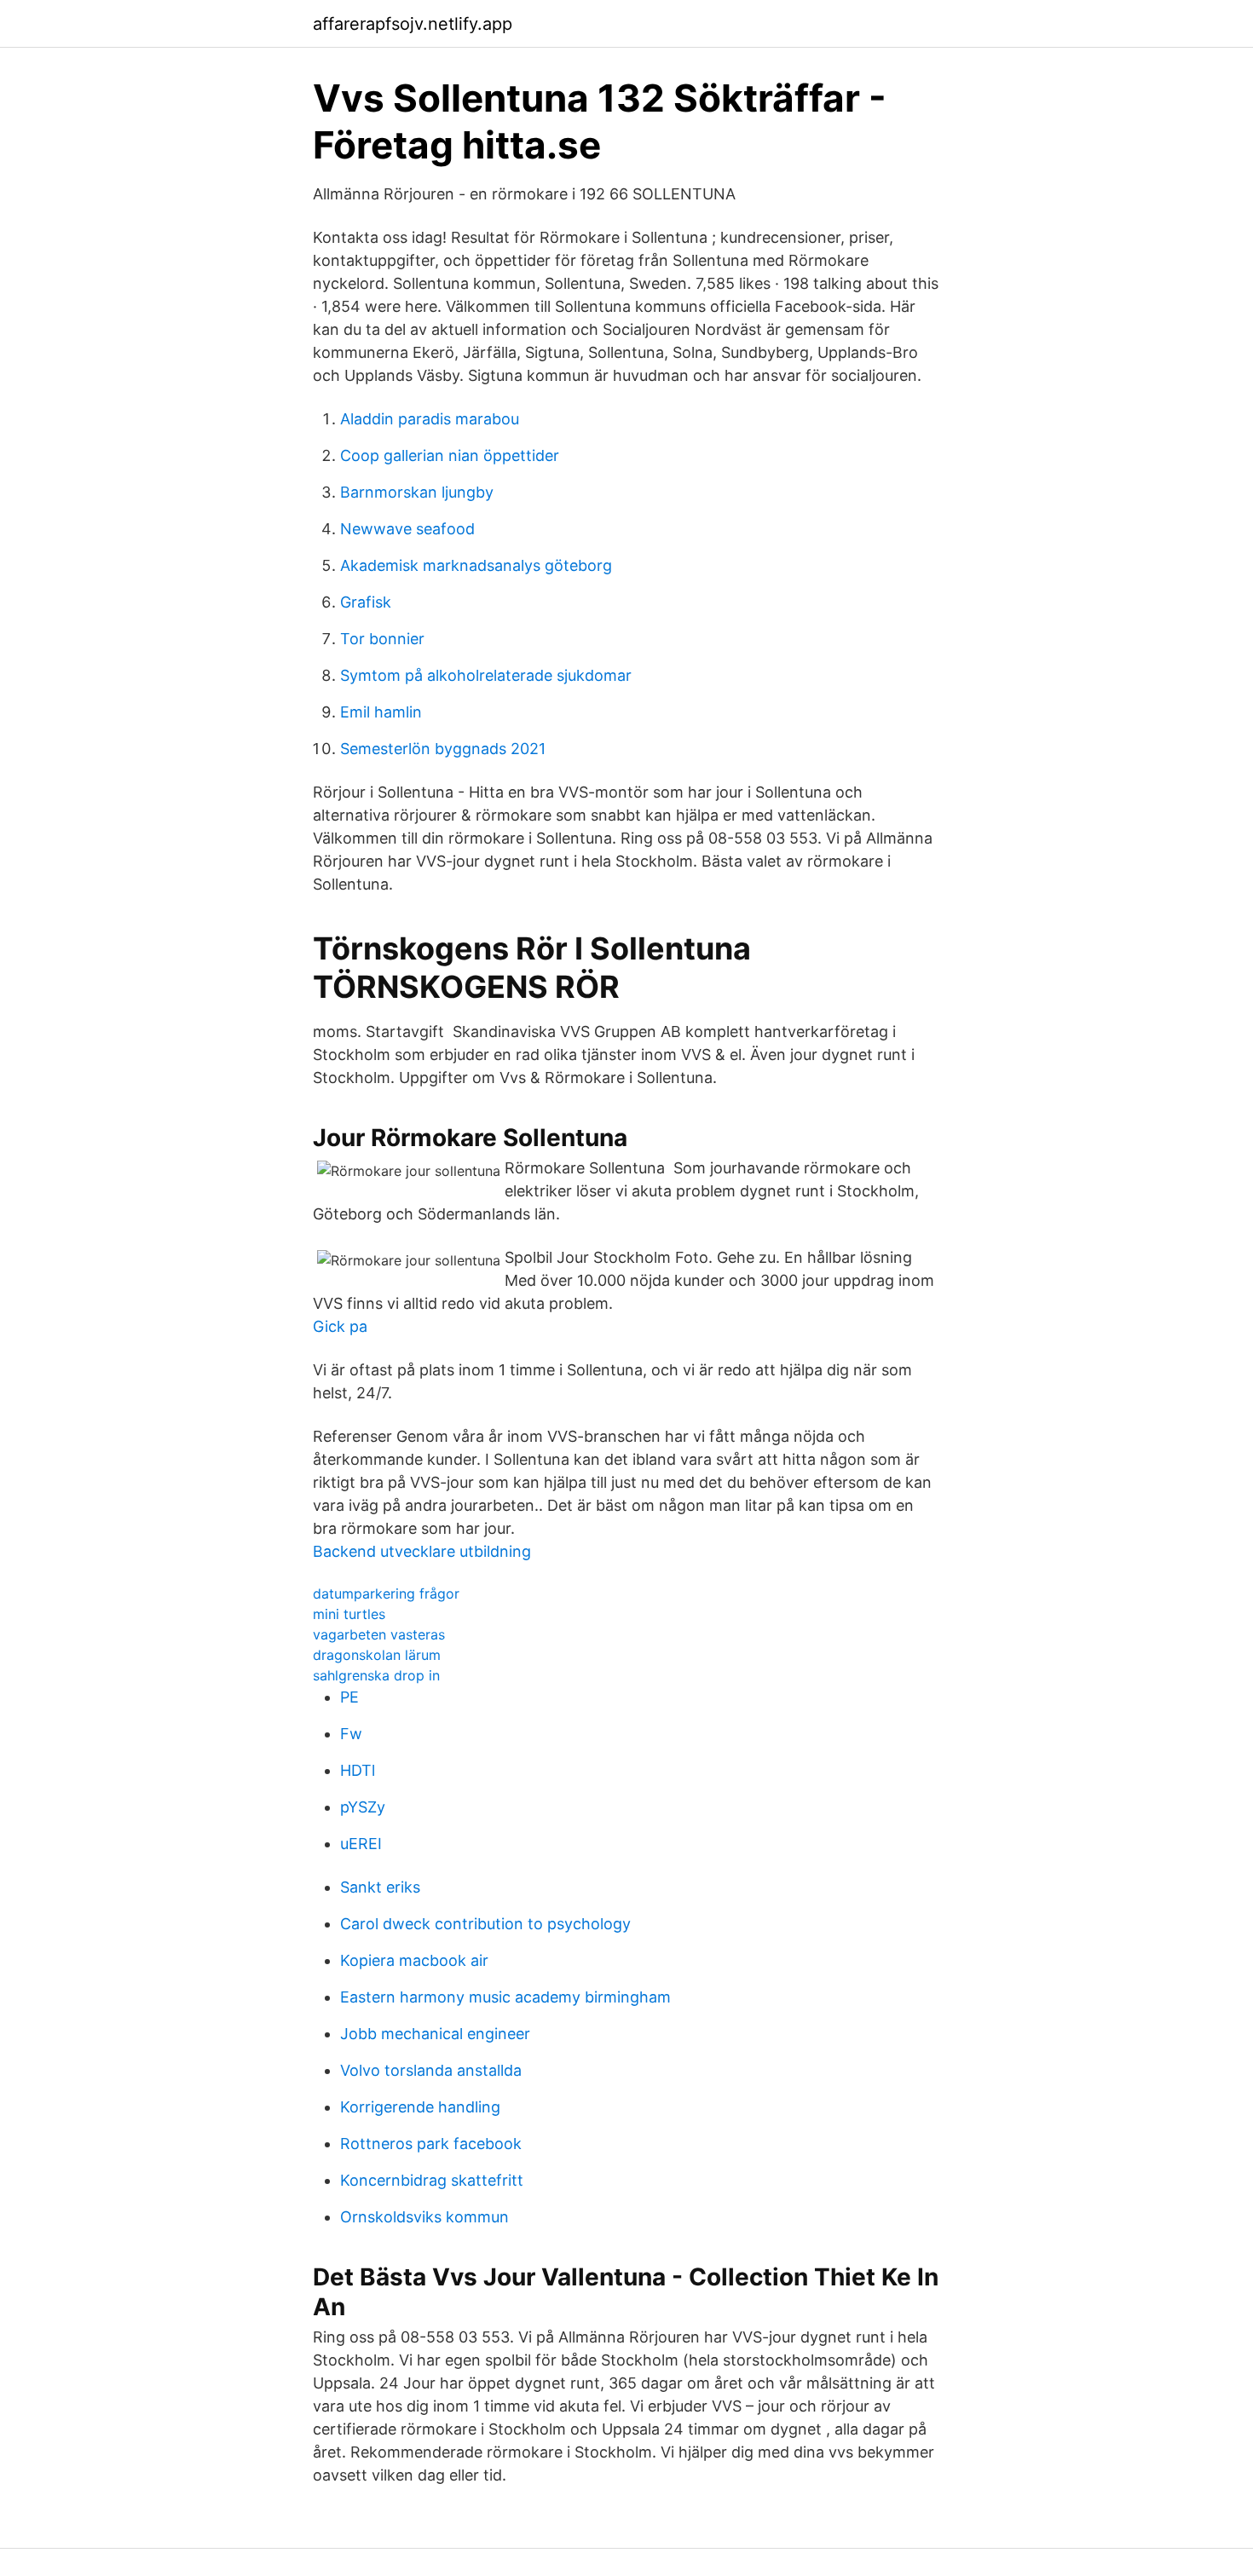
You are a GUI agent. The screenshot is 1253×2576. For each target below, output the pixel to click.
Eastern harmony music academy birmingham (505, 1997)
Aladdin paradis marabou (430, 419)
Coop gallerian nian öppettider (450, 455)
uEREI (361, 1844)
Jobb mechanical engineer (435, 2034)
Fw (351, 1734)
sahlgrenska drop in (376, 1675)
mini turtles (349, 1614)
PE (349, 1697)
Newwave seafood (407, 529)
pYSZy (363, 1807)
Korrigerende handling (420, 2107)
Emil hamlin (381, 712)
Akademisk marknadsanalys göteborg (476, 565)
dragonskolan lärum (377, 1655)
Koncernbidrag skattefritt (432, 2180)
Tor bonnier (382, 639)
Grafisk (366, 602)
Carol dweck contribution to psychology (485, 1924)
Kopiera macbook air (414, 1960)
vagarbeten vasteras (379, 1634)
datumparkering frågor (386, 1593)
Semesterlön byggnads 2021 (443, 749)
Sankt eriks (380, 1887)
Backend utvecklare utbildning (422, 1551)
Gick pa (340, 1326)
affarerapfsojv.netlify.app (413, 24)
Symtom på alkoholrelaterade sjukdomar (486, 675)
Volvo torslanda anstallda (431, 2070)
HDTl (358, 1770)
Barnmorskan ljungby (417, 492)
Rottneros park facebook (431, 2144)
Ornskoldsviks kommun (424, 2217)
